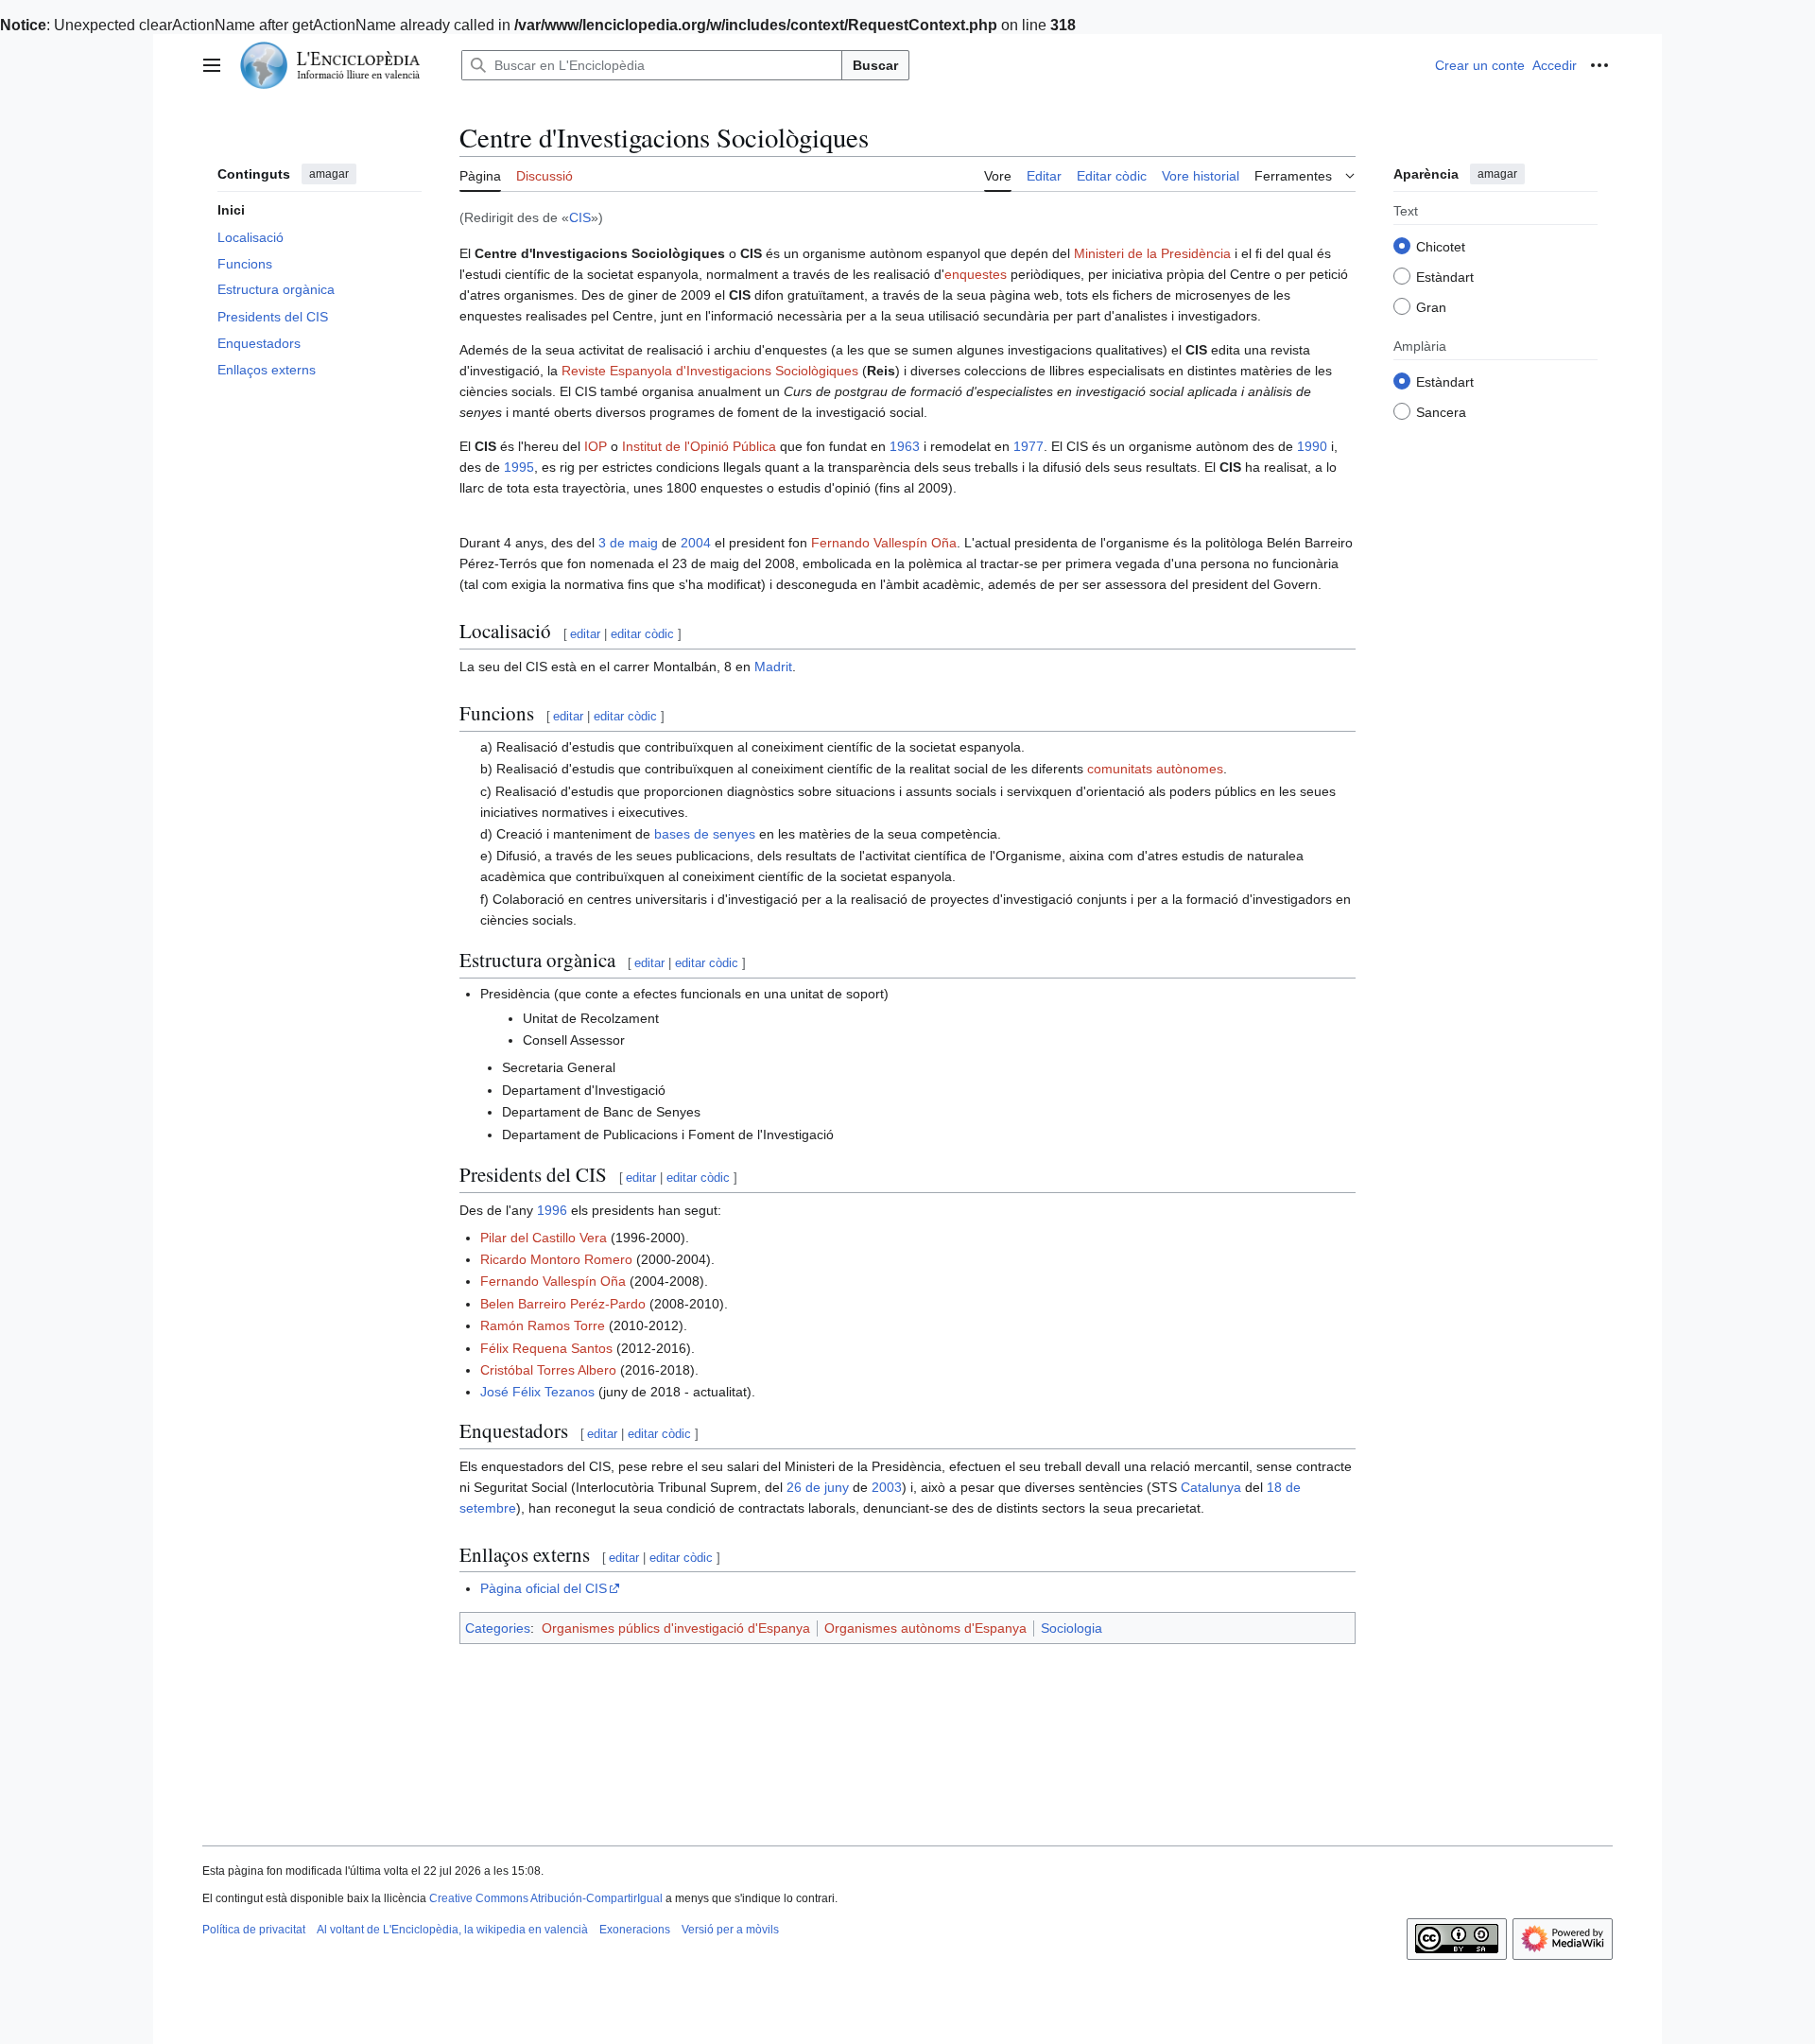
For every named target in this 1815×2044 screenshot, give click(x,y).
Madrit (773, 667)
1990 (1312, 446)
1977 (1028, 446)
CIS (580, 217)
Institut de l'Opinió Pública (699, 446)
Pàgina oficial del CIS (544, 1588)
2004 (696, 543)
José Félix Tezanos (537, 1392)
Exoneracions (635, 1930)
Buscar (875, 65)
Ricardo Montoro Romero (556, 1259)
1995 (519, 467)
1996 (552, 1210)
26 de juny (818, 1487)
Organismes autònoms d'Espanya (925, 1628)
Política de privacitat (254, 1930)
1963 (905, 446)
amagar (329, 174)
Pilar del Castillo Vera (544, 1238)
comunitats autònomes (1155, 769)
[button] (212, 65)
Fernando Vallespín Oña (884, 543)
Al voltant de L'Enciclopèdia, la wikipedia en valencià (452, 1930)
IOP (596, 446)
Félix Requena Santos (546, 1348)
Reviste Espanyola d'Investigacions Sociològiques (710, 371)
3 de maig (628, 543)
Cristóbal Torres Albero (548, 1370)
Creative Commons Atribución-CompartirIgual (546, 1898)
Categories (498, 1628)
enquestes (976, 274)
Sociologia (1072, 1628)
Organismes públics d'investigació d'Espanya (676, 1628)
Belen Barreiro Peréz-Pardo (563, 1304)
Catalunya (1211, 1487)
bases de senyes (705, 834)
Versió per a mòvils (730, 1930)
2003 (887, 1487)
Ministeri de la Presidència (1152, 253)
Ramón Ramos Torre (543, 1325)
